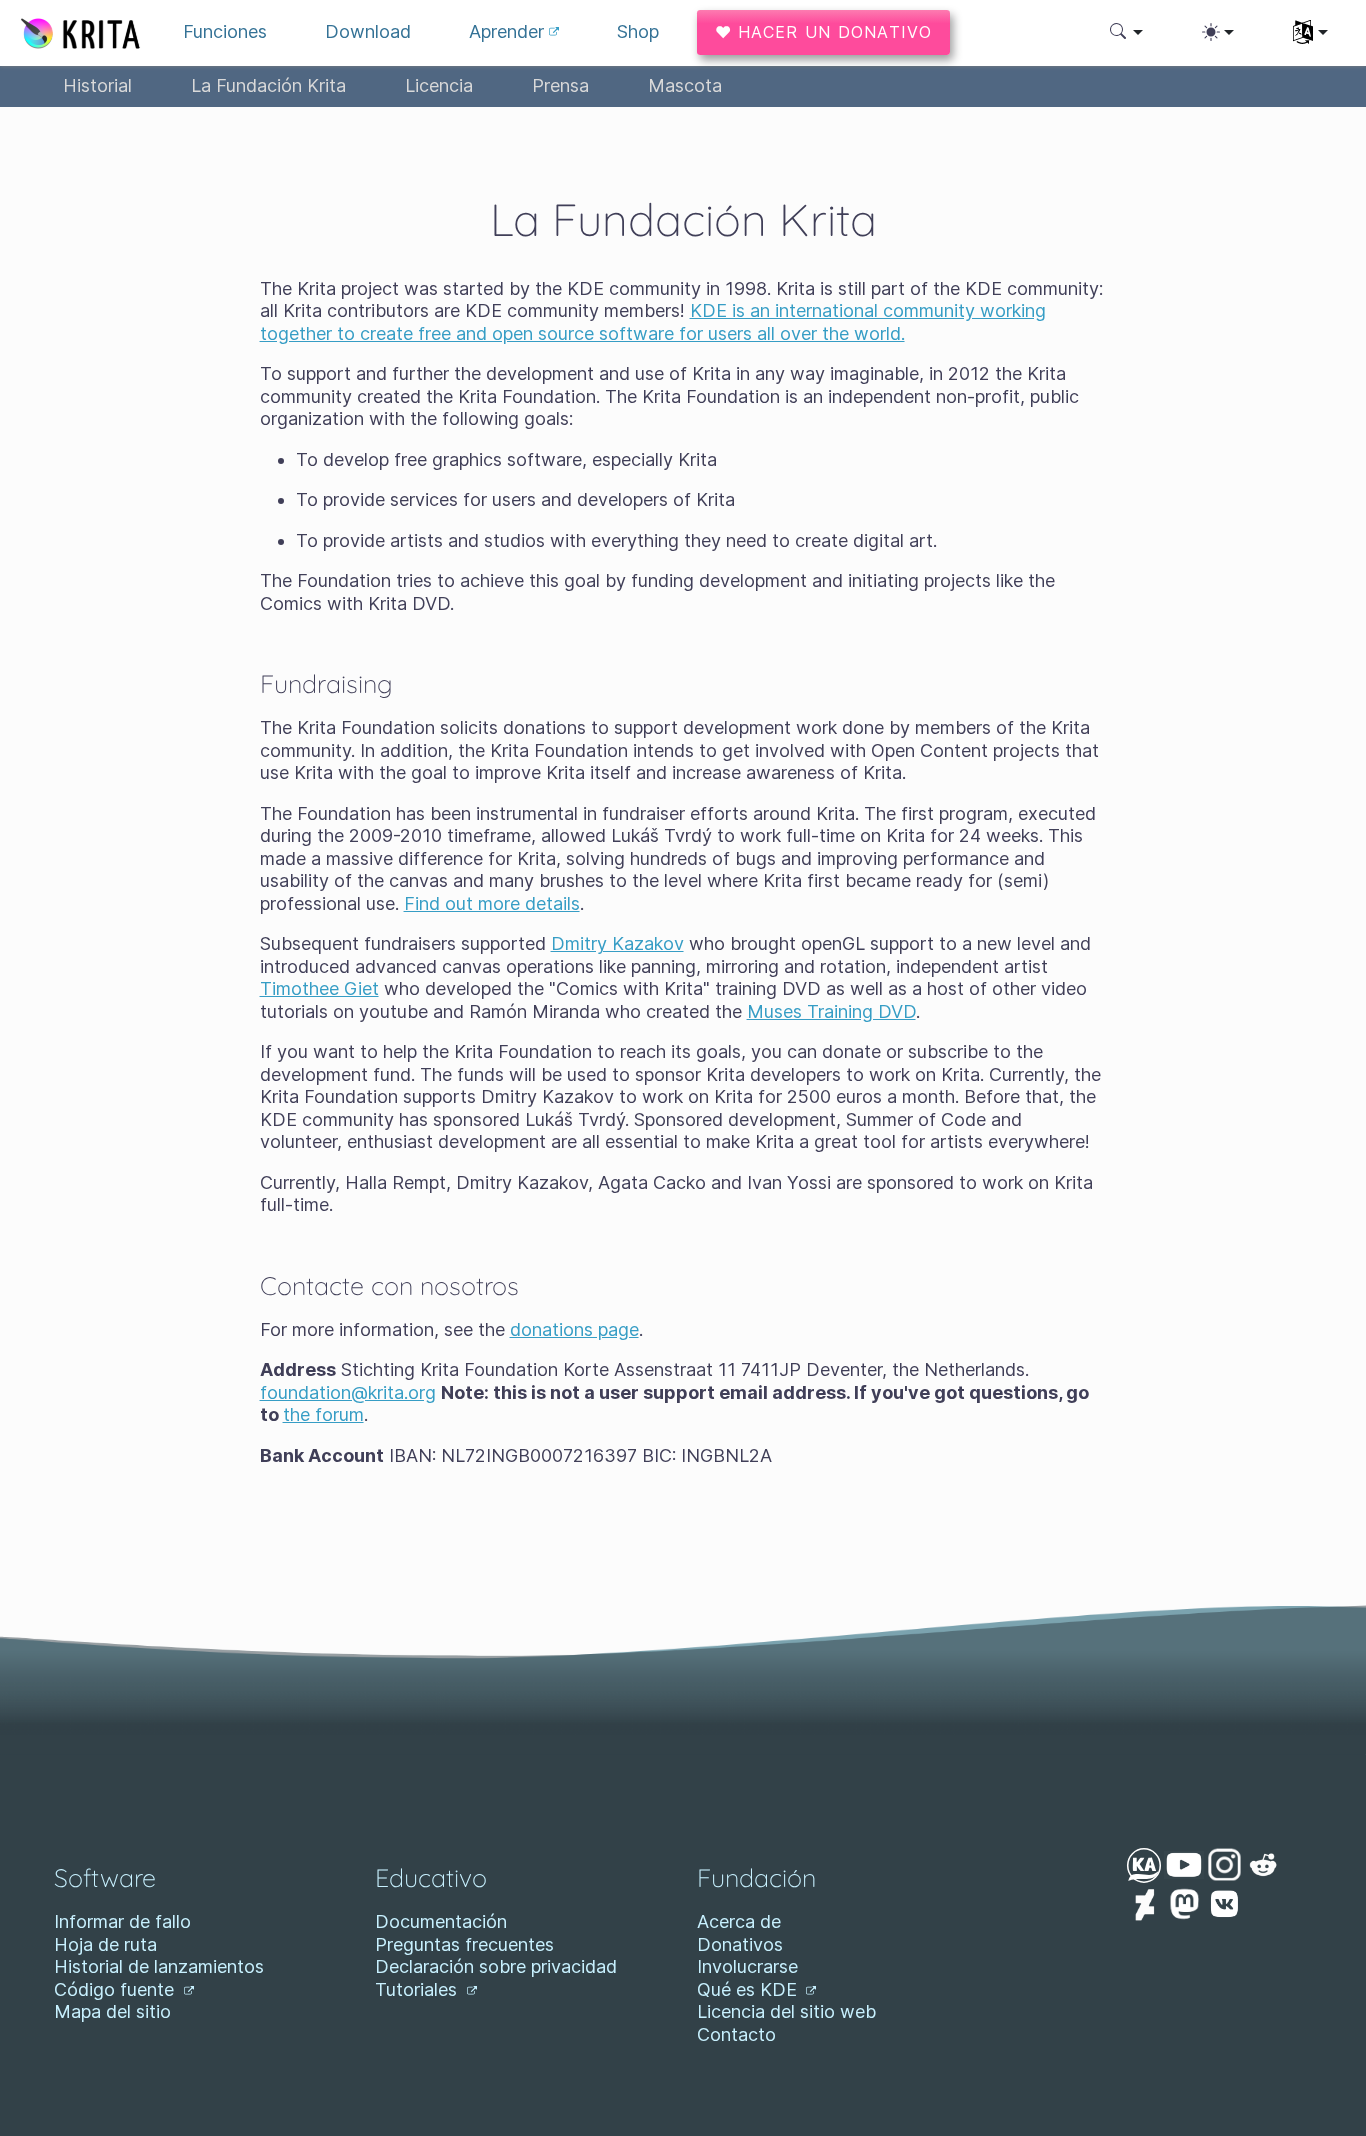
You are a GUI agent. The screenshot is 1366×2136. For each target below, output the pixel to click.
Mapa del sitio (112, 2011)
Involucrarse (747, 1966)
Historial (97, 85)
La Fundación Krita (268, 85)
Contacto (736, 2034)
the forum (323, 1414)
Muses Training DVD (831, 1011)
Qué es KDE (749, 1989)
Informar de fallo (122, 1921)
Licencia (439, 85)
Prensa (560, 85)
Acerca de (739, 1921)
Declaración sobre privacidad (496, 1966)
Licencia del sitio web (786, 2011)
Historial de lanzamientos (159, 1966)
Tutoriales (418, 1989)
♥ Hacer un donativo (823, 32)
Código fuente (116, 1989)
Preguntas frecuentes (464, 1944)
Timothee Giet (319, 988)
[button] (1126, 32)
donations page (574, 1329)
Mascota (685, 85)
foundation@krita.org (348, 1392)
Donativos (740, 1944)
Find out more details (492, 903)
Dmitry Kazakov (617, 943)
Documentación (441, 1921)
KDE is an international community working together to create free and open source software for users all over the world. (653, 322)
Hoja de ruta (105, 1944)
